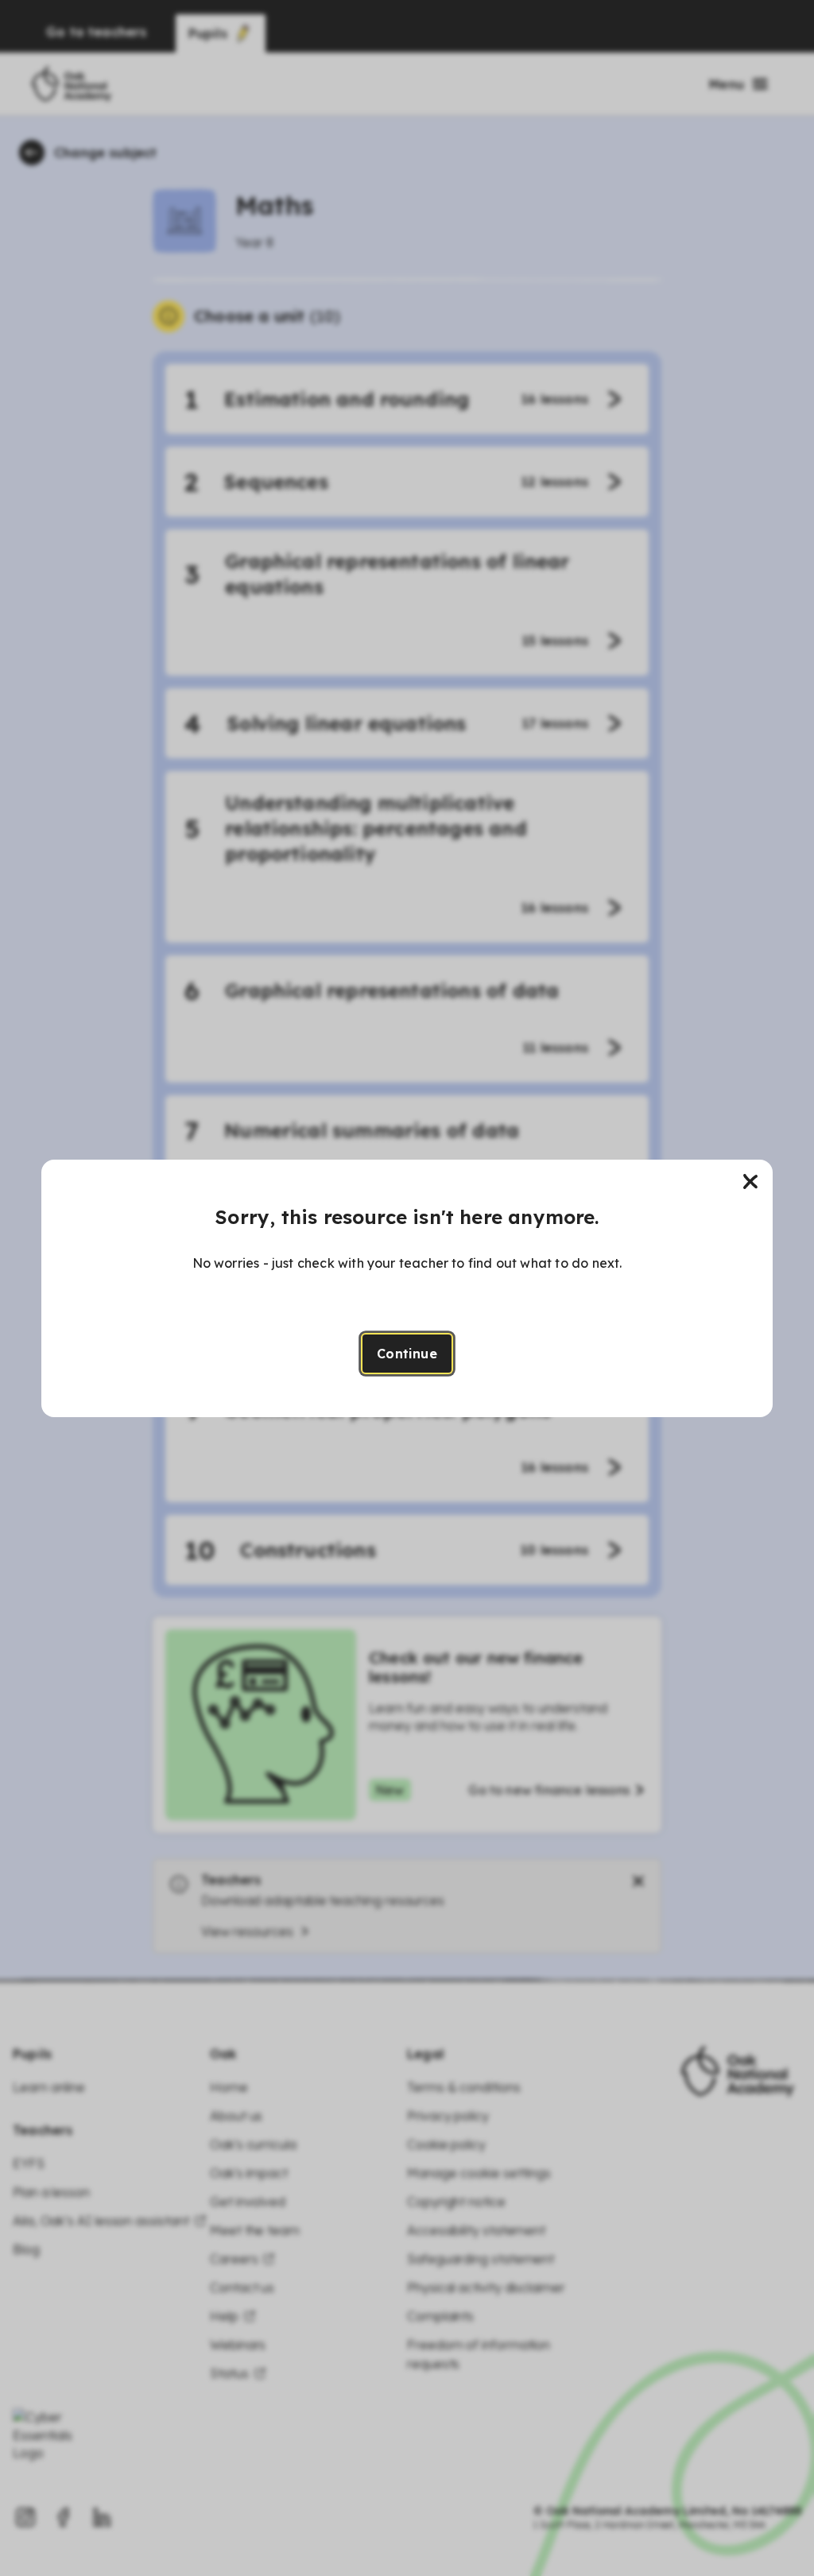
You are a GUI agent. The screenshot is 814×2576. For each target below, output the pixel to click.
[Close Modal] (750, 1182)
